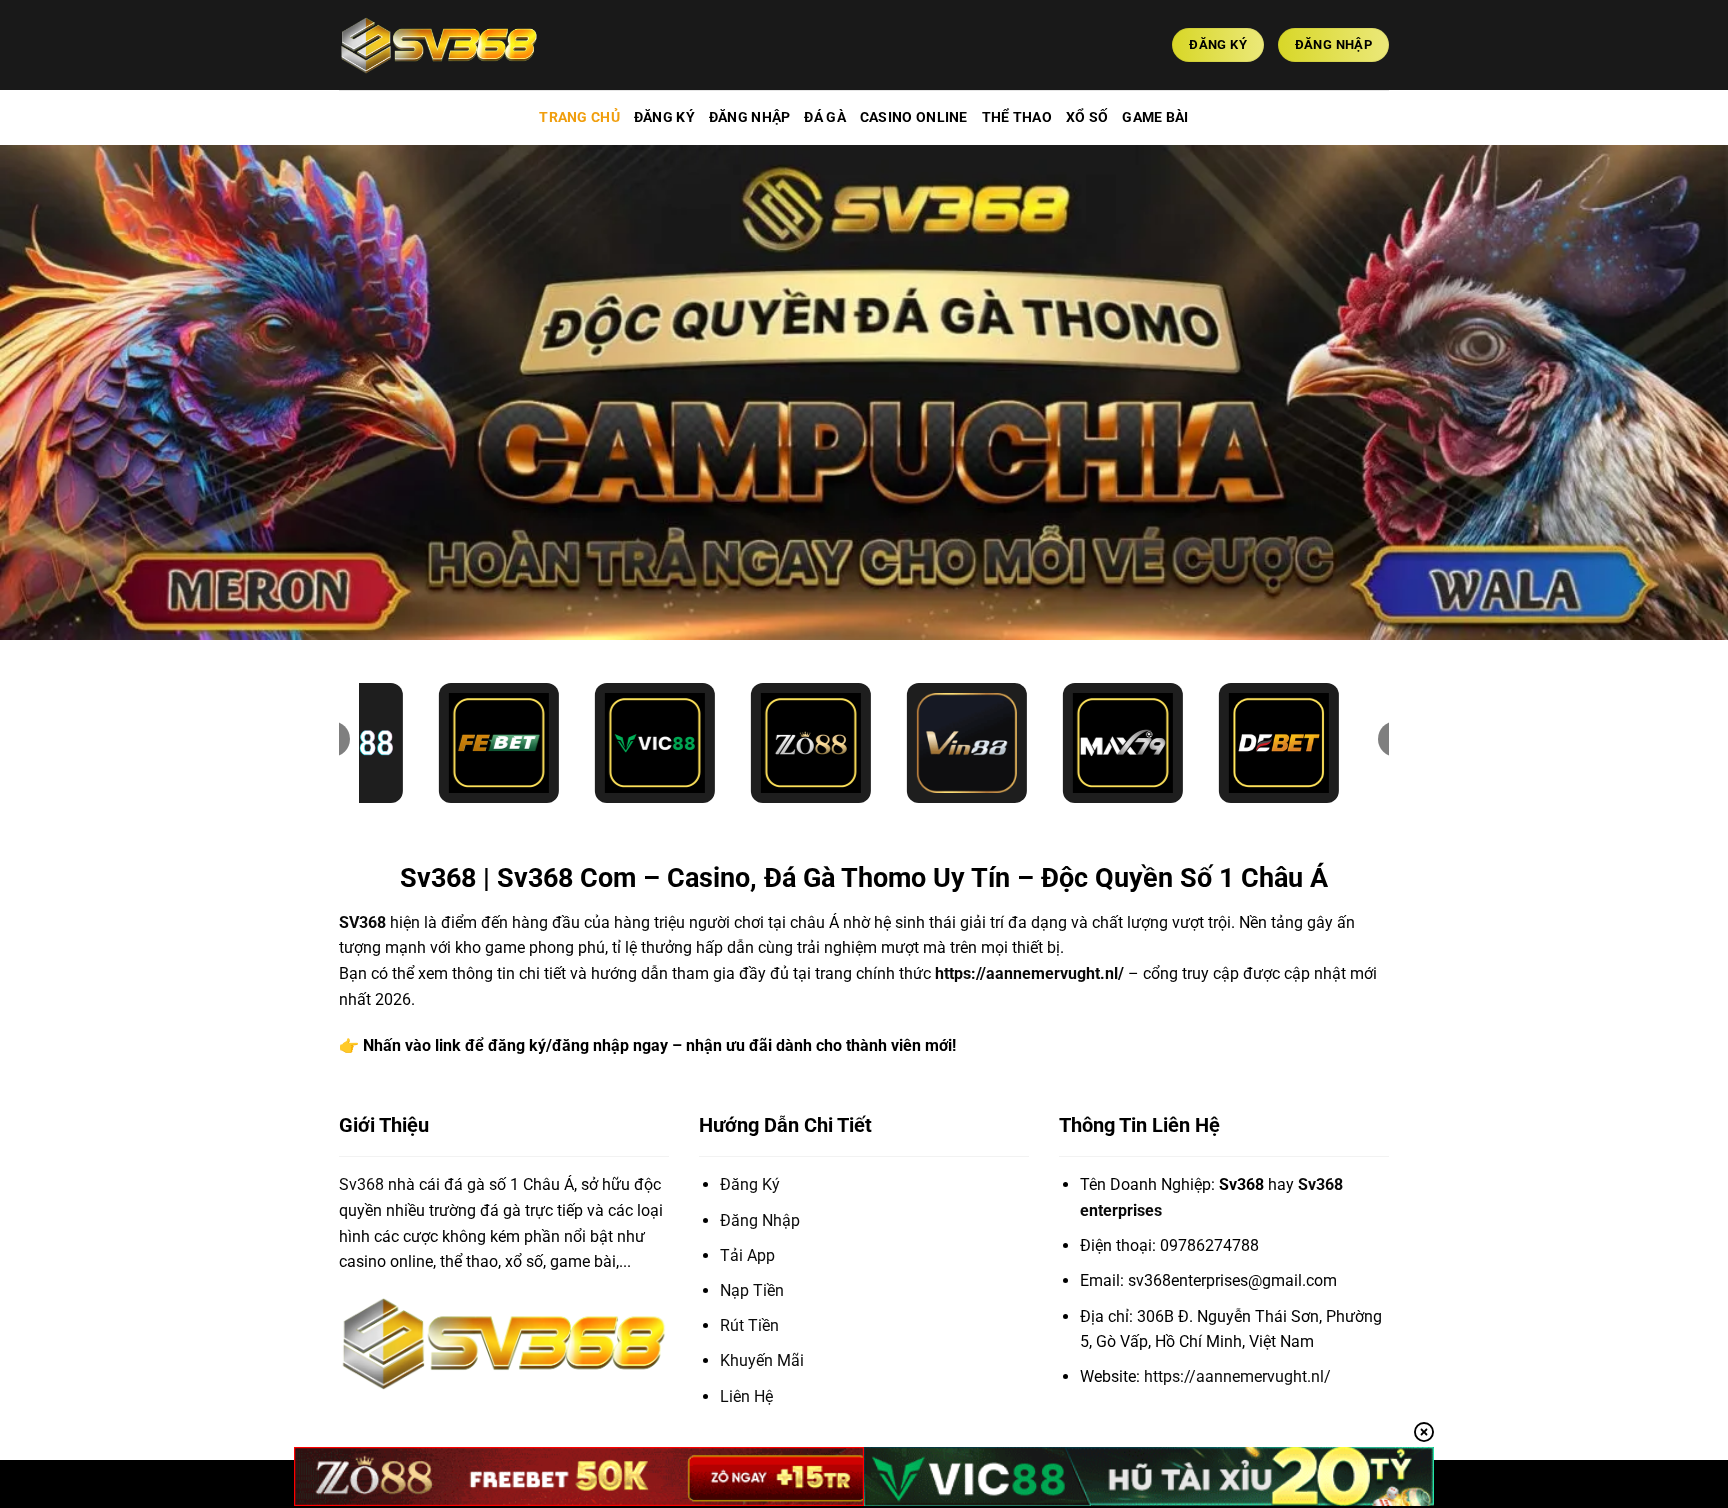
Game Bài (1155, 117)
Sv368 (361, 1184)
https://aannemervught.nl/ (1029, 973)
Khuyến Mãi (762, 1360)
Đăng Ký (664, 117)
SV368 (362, 922)
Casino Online (914, 117)
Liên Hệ (746, 1396)
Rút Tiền (749, 1325)
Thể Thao (1017, 117)
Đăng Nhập (750, 117)
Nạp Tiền (752, 1290)
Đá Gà (824, 117)
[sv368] (439, 44)
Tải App (747, 1255)
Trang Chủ (579, 117)
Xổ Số (1087, 117)
